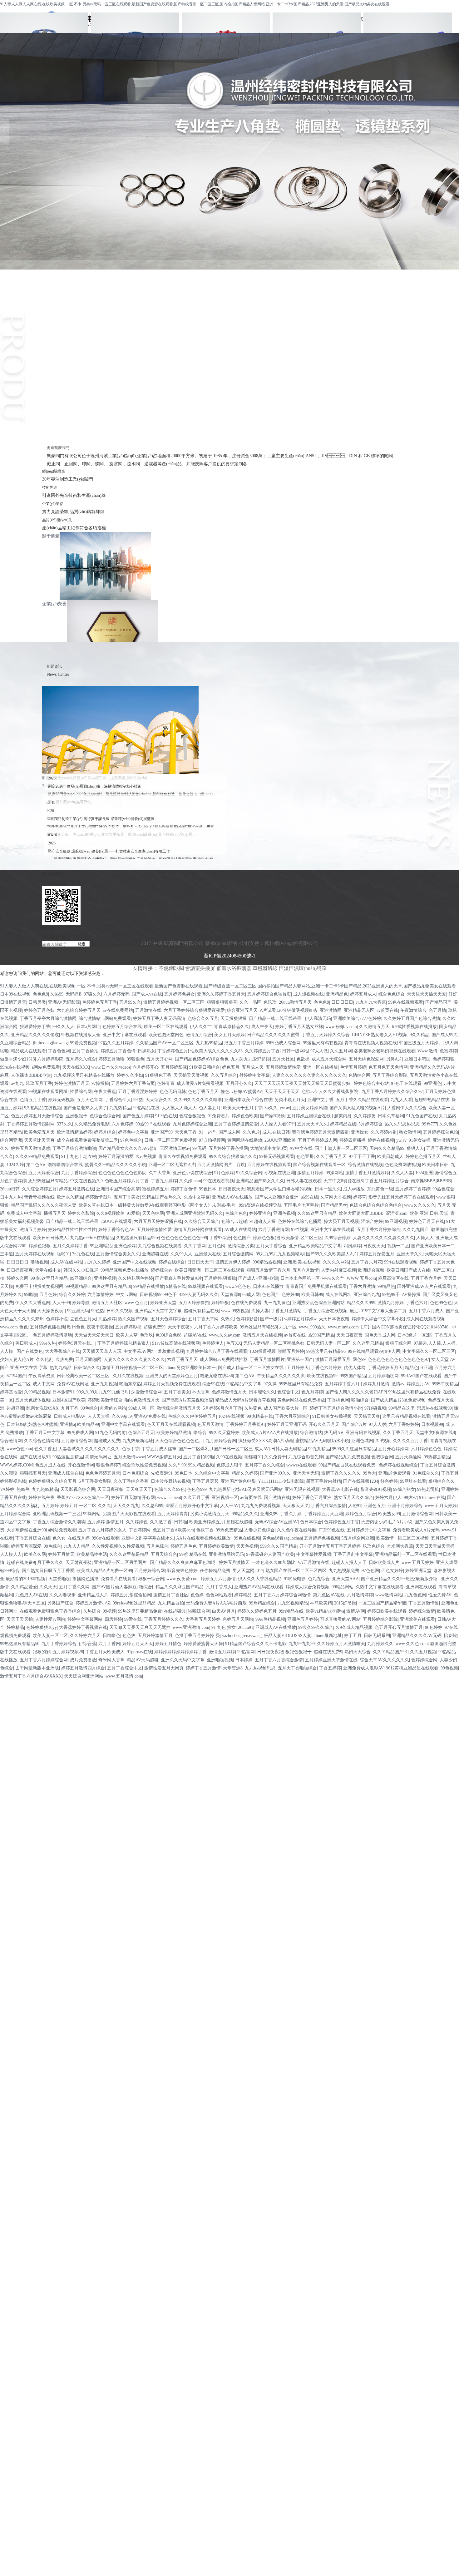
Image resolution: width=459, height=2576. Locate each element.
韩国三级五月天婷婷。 (421, 1043)
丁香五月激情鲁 (424, 1603)
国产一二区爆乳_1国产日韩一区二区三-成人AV (224, 1449)
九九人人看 (401, 1100)
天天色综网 (153, 1213)
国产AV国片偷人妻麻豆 (114, 1587)
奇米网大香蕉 (400, 1546)
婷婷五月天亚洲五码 (287, 1424)
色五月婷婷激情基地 (52, 1335)
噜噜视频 (39, 1262)
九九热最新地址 (138, 1441)
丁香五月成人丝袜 (159, 1449)
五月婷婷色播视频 (47, 1327)
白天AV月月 (224, 1611)
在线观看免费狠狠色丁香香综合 (50, 1611)
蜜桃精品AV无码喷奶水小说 (322, 1441)
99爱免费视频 (83, 1043)
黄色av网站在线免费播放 (301, 1400)
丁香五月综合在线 (33, 1538)
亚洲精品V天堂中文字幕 (158, 1311)
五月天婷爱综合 (44, 1173)
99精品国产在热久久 (162, 1197)
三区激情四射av (175, 1148)
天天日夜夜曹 (349, 1335)
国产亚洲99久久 (275, 1473)
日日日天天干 (200, 1262)
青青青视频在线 (39, 1197)
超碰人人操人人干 (349, 1562)
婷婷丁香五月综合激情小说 (336, 1408)
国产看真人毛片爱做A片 (179, 1278)
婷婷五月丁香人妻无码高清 (159, 1019)
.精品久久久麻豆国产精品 (179, 1587)
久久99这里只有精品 (317, 1213)
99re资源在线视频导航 (260, 1205)
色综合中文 (288, 1392)
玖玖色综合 (374, 1546)
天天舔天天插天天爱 (427, 994)
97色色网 (370, 1571)
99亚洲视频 (396, 1221)
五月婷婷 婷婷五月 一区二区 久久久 (76, 1506)
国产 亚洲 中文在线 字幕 (24, 1368)
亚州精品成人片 (93, 1595)
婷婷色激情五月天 (72, 1083)
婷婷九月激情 (376, 1384)
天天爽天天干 (139, 1489)
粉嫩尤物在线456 (217, 1376)
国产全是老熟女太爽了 (85, 1108)
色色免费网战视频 (402, 1165)
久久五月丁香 (196, 1498)
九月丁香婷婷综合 (79, 1173)
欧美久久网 (35, 1554)
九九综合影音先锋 (306, 1457)
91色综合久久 (426, 1473)
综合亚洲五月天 (242, 1010)
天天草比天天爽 (39, 1140)
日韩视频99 (151, 1295)
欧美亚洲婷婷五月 (207, 1522)
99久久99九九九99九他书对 (103, 1392)
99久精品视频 (201, 1465)
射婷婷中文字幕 (254, 1075)
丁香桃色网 (338, 1400)
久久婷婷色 (137, 1522)
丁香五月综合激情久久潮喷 (59, 1522)
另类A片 (394, 1059)
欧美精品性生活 (92, 1554)
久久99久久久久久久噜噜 (198, 1100)
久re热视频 (146, 1157)
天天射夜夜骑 (79, 1562)
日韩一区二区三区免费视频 (170, 1140)
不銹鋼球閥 (230, 325)
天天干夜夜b (180, 1327)
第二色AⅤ (36, 1165)
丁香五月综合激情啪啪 (74, 1148)
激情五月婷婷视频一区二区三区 (174, 1002)
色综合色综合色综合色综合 (376, 1205)
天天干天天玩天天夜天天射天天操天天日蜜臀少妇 (303, 1083)
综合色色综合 (392, 994)
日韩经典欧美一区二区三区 (84, 1376)
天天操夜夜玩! (51, 1311)
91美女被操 (420, 1140)
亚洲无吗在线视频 (302, 1489)
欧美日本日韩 (435, 1165)
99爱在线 (133, 1619)
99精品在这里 (402, 1408)
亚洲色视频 (284, 1213)
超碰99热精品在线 (432, 1100)
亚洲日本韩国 (417, 1059)
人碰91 (355, 1506)
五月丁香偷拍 (85, 1051)
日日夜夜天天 (232, 1189)
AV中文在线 (301, 1148)
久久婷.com (190, 1181)
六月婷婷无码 (116, 994)
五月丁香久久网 (74, 1587)
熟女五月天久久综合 (353, 1498)
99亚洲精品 (101, 1246)
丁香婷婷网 (140, 1530)
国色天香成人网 (380, 1335)
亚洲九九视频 (104, 1384)
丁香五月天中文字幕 (45, 1433)
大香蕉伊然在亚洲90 (26, 1530)
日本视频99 (432, 1424)
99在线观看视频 (219, 1181)
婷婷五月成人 (363, 994)
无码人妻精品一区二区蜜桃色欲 (274, 1343)
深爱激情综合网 (146, 1392)
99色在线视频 (247, 1538)
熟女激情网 (410, 1132)
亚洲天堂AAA (345, 1579)
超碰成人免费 (107, 1441)
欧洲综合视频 (371, 1270)
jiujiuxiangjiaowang (50, 1043)
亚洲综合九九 (367, 1295)
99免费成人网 (80, 1433)
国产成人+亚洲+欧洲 (258, 1278)
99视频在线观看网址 (48, 1092)
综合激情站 (90, 1019)
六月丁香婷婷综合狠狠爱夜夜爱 (194, 1010)
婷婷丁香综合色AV (116, 1230)
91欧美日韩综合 (205, 1067)
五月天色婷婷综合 (168, 1319)
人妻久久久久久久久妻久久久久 (383, 1238)
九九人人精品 (76, 1546)
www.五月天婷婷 (441, 1506)
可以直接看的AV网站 (340, 1619)
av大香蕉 (201, 1392)
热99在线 (309, 1197)
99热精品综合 (262, 1603)
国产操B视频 (272, 1116)
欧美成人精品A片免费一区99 (104, 1571)
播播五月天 (55, 1213)
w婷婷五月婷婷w (300, 1319)
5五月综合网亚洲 (358, 1538)
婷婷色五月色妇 (39, 1010)
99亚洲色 (432, 1083)
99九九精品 (319, 1449)
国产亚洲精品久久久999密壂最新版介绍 (400, 1579)
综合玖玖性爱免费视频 (144, 1465)
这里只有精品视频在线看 (406, 1416)
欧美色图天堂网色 (166, 1035)
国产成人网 (230, 1132)
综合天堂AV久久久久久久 (384, 1660)
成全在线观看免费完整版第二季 (87, 1140)
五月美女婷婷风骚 (310, 1108)
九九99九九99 (302, 1644)
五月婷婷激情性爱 (283, 1067)
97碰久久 (92, 994)
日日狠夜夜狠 (270, 1652)
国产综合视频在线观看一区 (319, 1165)
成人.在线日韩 (276, 1132)
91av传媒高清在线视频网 (176, 1343)
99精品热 (386, 1286)
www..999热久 (312, 1327)
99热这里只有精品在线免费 (414, 1392)
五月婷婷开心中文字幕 (369, 1530)
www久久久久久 (420, 1205)
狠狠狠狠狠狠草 (222, 1002)
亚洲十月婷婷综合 (405, 1506)
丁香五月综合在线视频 (326, 1311)
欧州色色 (76, 1327)
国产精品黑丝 (334, 1205)
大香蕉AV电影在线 (340, 1489)
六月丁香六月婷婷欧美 (216, 1327)
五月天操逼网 (408, 1457)
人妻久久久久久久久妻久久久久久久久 (309, 1075)
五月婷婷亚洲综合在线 (309, 1116)
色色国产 (242, 1238)
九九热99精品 (209, 1043)
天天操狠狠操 (234, 1019)
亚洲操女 (360, 1132)
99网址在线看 (413, 1481)
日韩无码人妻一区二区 (328, 1343)
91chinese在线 (432, 1498)
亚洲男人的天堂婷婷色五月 (172, 1376)
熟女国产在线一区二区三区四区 (296, 1571)
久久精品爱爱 (24, 1587)
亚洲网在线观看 (421, 1587)
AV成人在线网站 (240, 1230)
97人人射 (378, 1424)
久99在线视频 (229, 1457)
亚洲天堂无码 (306, 1473)
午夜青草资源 (42, 1376)
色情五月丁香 (33, 1100)
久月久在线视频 (128, 1376)
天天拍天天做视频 (191, 1075)
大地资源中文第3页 (269, 1148)
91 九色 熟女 (224, 1627)
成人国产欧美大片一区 (286, 1408)
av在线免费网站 (118, 1010)
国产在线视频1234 (361, 1481)
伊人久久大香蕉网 (33, 1303)
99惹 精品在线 (193, 1554)
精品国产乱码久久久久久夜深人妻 (44, 1205)
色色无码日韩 (173, 1092)
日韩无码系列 (377, 1636)
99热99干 (391, 1295)
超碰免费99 (155, 1327)
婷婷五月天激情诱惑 (31, 1148)
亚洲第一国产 (300, 1360)
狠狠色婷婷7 (108, 1465)
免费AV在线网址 (73, 1384)
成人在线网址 (338, 1295)
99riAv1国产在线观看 (421, 1376)
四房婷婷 (352, 1246)
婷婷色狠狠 (40, 1246)
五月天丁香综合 (271, 1246)
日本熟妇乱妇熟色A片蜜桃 (32, 1424)
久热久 (227, 1319)
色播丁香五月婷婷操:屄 (197, 1636)
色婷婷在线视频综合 (398, 1465)
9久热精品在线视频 (43, 1108)
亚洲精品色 (337, 994)
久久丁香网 (195, 1246)
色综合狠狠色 (192, 1116)
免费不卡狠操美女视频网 (39, 1286)
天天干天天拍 (20, 1619)
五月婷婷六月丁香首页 (133, 1083)
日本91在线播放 (268, 1286)
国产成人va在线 (147, 994)
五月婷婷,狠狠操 (220, 1278)
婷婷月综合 (105, 1132)
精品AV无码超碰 (143, 1660)
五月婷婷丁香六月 (343, 1384)
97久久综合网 (249, 1173)
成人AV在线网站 (66, 1262)
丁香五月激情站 (286, 1311)
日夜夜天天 (374, 1246)
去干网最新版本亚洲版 (37, 1668)
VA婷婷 (7, 1489)
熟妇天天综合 (358, 1652)
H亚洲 (426, 1368)
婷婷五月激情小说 (93, 1603)
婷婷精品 (243, 1595)
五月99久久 (130, 1002)
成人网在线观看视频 (426, 1319)
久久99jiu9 (122, 1416)
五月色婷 (48, 1295)
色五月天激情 (210, 1424)
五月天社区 (283, 1059)
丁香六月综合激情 (328, 1506)
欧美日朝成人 (390, 1157)
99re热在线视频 (15, 1067)
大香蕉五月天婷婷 (203, 1619)
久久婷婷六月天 (85, 1636)
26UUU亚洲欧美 (280, 1140)
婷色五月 (231, 1067)
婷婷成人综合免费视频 (308, 1587)
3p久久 (271, 1108)
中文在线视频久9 (86, 1181)
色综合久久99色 (170, 1489)
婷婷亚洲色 (260, 1213)
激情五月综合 (199, 1035)
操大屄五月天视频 (341, 1221)
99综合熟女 (404, 1489)
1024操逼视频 (263, 1351)
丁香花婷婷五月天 (385, 1368)
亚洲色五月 (374, 1506)
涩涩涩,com (397, 1213)
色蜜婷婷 (448, 1051)
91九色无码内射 (111, 1433)
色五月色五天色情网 (388, 1067)
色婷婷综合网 (424, 1660)
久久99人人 (181, 1254)
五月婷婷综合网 (15, 1514)
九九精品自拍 (171, 1603)
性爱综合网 (81, 1092)
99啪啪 (31, 1295)
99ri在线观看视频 (401, 1262)
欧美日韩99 (312, 1295)
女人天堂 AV (443, 1360)
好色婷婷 (389, 1481)
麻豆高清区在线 (393, 1278)
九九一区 (288, 1327)
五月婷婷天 (298, 1368)
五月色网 (217, 1246)
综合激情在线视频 (365, 1165)
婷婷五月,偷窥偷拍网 (131, 1595)
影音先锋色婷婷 (182, 1571)
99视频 (109, 1611)
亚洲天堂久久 (410, 1254)
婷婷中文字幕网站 (85, 1619)
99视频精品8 (78, 1286)
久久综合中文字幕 (212, 1473)
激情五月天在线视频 (262, 1335)
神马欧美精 (321, 1603)
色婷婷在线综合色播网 (300, 1221)
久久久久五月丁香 (410, 1441)
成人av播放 (354, 1189)
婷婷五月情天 (61, 1554)
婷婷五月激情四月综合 (83, 1668)
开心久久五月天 (324, 1424)
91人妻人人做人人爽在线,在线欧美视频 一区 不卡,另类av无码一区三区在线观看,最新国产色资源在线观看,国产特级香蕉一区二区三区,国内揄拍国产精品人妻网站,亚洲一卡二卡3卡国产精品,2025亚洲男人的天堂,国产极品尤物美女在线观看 (195, 4)
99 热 (138, 1100)
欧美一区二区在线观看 (166, 1027)
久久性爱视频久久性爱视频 (118, 1546)
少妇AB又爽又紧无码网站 (258, 1489)
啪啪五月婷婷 (291, 1351)
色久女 (59, 1538)
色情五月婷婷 (353, 1067)
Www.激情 (427, 1051)
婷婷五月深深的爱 (116, 1157)
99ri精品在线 (291, 1611)
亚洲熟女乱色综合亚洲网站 (318, 1303)
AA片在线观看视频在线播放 (204, 1538)
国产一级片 (271, 1319)
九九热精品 (120, 1108)
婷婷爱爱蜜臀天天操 (203, 1644)
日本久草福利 (391, 1116)
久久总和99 (152, 1506)
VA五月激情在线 (313, 1562)
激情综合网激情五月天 (179, 1408)
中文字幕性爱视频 (314, 1554)
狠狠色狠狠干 (299, 1652)
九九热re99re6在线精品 (92, 1238)
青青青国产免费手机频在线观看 (316, 1286)
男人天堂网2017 (248, 1571)
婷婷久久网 (17, 1278)
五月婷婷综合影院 (380, 1619)
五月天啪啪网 (88, 1360)
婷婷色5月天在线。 (77, 1343)
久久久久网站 (336, 1262)
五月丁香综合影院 (390, 1075)
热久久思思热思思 (402, 1124)
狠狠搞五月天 (33, 1473)
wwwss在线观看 (301, 1465)
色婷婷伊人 (213, 1343)
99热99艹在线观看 (153, 1124)
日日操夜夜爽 (20, 1270)
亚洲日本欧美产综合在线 (248, 1100)
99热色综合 (443, 1189)
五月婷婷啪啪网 (383, 1376)
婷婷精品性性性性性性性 (72, 1230)
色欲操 (303, 1059)
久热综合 (92, 1611)
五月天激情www (129, 1457)
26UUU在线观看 (116, 1221)
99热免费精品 (229, 1530)
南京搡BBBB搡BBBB (431, 1181)
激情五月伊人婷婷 (233, 1262)
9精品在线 (176, 1286)
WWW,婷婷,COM (16, 1465)
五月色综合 (157, 1546)
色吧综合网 (382, 1457)
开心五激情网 (81, 1465)
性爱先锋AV (440, 1595)
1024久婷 (15, 1165)
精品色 (412, 1368)
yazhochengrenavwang (242, 1636)
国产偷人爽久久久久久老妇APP (356, 1392)
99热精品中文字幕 (244, 1384)
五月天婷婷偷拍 (194, 1303)
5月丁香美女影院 (95, 1481)
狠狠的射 (42, 1652)
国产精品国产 (438, 1002)
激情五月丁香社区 (171, 1595)
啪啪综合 (360, 1400)
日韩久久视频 (120, 1311)
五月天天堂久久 (313, 1124)
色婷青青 (166, 1083)
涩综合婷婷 (372, 1221)
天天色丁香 (186, 1132)
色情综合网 (359, 1075)
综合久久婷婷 (72, 1295)
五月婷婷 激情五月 (106, 1522)
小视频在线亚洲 (280, 1173)
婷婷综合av (162, 1270)
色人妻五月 (210, 1108)
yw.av (285, 1108)
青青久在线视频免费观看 (183, 1157)
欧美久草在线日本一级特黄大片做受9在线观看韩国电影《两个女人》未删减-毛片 (158, 1205)
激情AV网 (356, 1611)
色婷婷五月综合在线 (122, 1027)
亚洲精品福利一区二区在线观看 (406, 1554)
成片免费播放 (83, 1660)
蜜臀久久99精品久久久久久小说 (116, 1165)
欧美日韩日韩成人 (50, 1238)
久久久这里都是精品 (129, 1554)
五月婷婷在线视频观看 (269, 1165)
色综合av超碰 (234, 1221)
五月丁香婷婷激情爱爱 (236, 1124)
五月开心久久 (239, 1083)
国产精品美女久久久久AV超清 (128, 1148)
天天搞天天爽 (367, 1416)
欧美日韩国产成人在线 (408, 1270)
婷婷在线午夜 (42, 1498)
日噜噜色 (111, 1636)
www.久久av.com (225, 1335)
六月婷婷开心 (146, 1067)
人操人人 (425, 1238)
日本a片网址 (88, 1027)
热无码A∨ (334, 1433)
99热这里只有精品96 (326, 1351)
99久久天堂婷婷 (224, 1433)
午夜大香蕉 (105, 1092)
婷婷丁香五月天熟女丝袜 (299, 1027)
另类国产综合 (60, 1603)
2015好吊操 (345, 1603)
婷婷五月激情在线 (76, 1189)
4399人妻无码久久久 (199, 1295)
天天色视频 (247, 1546)
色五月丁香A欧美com (173, 1530)
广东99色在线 (332, 1530)
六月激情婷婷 (101, 1295)
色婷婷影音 (247, 1319)
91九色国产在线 (422, 1116)
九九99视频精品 (293, 1603)
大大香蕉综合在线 (62, 1351)
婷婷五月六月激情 (218, 1579)
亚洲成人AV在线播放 (232, 1197)
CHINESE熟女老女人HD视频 (380, 1035)
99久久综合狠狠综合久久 (233, 1157)
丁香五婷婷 (330, 1668)
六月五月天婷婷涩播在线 (158, 1221)
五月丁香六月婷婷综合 (378, 1230)
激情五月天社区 (107, 1303)
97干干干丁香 (362, 1157)
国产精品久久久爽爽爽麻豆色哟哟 (183, 1562)
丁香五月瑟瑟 (205, 1481)
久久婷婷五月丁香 (262, 1051)
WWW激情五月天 (164, 1457)
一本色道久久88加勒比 (274, 1562)
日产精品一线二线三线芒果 (276, 1019)
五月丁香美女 (127, 1197)
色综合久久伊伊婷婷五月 (192, 1416)
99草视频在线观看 (205, 1286)
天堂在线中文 (48, 1270)
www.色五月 (136, 1303)
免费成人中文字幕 (24, 1213)
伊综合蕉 (87, 1644)
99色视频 (449, 1668)
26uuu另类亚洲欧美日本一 (191, 1368)
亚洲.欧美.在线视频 (302, 1262)
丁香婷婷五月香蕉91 (245, 1424)
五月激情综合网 (76, 1441)
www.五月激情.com (124, 1676)
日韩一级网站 (295, 1051)
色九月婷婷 (312, 1392)
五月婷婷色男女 (180, 994)
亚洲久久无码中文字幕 (183, 1660)
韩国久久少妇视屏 (81, 1270)
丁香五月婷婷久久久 (164, 1619)
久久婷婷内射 (384, 1132)
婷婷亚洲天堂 (163, 1303)
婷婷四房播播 (353, 1140)
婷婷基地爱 (11, 1392)
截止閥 (230, 341)
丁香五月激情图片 (267, 1360)
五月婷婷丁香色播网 (228, 1148)
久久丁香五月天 (331, 1157)
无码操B (74, 994)
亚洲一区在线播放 (320, 1067)
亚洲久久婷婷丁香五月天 (221, 994)
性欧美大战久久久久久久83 (216, 1051)
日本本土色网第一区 (300, 1278)
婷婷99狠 (220, 1303)
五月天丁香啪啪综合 (297, 1668)
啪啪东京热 (130, 1384)
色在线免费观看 (246, 1303)
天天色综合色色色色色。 (179, 1441)
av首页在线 (387, 1010)
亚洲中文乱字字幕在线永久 (148, 1538)
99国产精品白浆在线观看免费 (348, 1465)
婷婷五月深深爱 (26, 1546)
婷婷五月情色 (168, 1644)
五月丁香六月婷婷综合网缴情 (282, 1595)
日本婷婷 (244, 1660)
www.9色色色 (238, 1286)
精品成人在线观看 (28, 1051)
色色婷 (197, 1595)
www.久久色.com (412, 1644)
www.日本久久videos (111, 1067)
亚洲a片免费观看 (394, 1473)
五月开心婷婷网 (393, 1449)
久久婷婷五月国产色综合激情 (412, 1019)
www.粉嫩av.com (341, 1027)
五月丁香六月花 (367, 1262)
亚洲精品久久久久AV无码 (417, 1636)
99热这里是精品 (68, 1457)
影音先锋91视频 (376, 1489)
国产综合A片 (354, 1424)
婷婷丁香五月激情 (203, 1668)
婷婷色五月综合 (361, 1514)
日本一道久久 (328, 1189)
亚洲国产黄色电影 (238, 1481)
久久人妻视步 (62, 1595)
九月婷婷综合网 (221, 1441)
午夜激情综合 (413, 1010)
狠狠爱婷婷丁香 (35, 1027)
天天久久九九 (126, 1506)
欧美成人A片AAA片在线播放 (270, 1433)
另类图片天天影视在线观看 (129, 1514)
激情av (398, 1384)
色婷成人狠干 (230, 1465)
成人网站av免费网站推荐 (224, 1360)
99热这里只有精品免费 (301, 1384)
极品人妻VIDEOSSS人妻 (288, 1636)
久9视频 (383, 1441)
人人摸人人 (11, 1554)
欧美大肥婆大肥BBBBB (361, 1213)
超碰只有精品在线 (201, 1311)
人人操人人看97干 (278, 1124)
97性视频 (300, 1230)
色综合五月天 (141, 1433)
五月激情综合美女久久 (118, 1254)
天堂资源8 (230, 1295)
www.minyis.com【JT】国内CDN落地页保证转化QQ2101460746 (389, 1327)
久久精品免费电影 (92, 1124)
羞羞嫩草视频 (171, 1351)
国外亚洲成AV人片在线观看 (424, 1286)
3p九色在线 (83, 1254)
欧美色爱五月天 (39, 1132)
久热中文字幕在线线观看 (380, 1587)
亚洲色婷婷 (125, 1246)
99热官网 (246, 1652)
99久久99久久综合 (316, 1627)
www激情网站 (389, 1595)
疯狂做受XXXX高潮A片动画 (266, 1441)
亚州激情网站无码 (226, 1554)
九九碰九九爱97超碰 (250, 1059)
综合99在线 (213, 1384)
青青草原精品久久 (231, 1027)
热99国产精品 (321, 1335)
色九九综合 (319, 1579)
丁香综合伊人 (118, 1100)
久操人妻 (260, 1311)
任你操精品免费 (215, 1571)
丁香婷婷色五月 (173, 1051)
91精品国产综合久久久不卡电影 (256, 1644)
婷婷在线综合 (172, 1262)
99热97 (410, 1498)
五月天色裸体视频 (33, 1400)
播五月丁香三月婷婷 (244, 1043)
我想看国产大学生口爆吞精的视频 (280, 1189)
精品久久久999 (361, 1303)
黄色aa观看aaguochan (282, 1538)
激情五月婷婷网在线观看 (198, 1230)
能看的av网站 (113, 1408)
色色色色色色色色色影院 (122, 1173)
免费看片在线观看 (118, 1579)
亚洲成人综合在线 (66, 1473)
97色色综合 (131, 1140)
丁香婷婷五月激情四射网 (31, 1124)
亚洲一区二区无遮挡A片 (172, 1165)
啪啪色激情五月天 (142, 1400)
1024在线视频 (231, 1416)
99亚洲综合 (81, 1278)
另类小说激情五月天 (210, 1514)
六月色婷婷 (122, 1124)
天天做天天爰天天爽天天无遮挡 (140, 1627)
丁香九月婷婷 (164, 1181)
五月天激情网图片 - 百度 (221, 1165)
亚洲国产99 (162, 1132)
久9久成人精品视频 (354, 1627)
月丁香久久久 (50, 1562)
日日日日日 (342, 1002)
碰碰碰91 (253, 1457)
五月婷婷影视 (174, 1067)
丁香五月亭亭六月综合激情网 (48, 1019)
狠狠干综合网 (398, 1343)
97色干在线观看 (406, 1083)
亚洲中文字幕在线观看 (125, 1035)
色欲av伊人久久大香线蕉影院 (331, 1092)
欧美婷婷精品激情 (174, 1433)
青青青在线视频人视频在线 (371, 1043)
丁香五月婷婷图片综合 (387, 1181)
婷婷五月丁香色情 (118, 1051)
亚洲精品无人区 (359, 1010)
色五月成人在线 (50, 1465)
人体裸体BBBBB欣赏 (31, 1075)
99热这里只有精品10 (111, 1286)
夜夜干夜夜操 (100, 1327)
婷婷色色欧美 (245, 1116)
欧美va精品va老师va (325, 1611)
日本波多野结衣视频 (170, 1481)
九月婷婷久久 (380, 1644)
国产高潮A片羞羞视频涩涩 (187, 1400)
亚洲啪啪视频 (220, 1660)
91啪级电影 (295, 1579)
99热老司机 (428, 1489)
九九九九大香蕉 (371, 1002)
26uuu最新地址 (328, 1636)
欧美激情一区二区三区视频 (402, 1538)
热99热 (23, 1489)
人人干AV (230, 1506)
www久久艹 (333, 1278)
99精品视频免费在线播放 (125, 1270)
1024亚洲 (424, 1173)
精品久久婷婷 (245, 1473)
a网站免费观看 (117, 1019)
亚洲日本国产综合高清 (118, 1189)
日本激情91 (63, 1392)
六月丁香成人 (219, 1587)
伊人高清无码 (318, 1019)
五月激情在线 (148, 1010)
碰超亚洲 (15, 1408)
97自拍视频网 (212, 1140)
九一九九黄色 (277, 1303)
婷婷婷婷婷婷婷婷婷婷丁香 (180, 1652)
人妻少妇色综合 (259, 1530)
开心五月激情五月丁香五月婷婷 (330, 1546)
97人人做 (319, 1051)
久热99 (57, 994)
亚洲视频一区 (225, 1498)
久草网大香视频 (336, 1197)
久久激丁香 (161, 1522)
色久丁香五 (45, 1449)
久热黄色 (253, 1408)
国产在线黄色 (30, 1351)
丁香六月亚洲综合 (293, 1416)
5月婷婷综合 (370, 1124)
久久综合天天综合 (202, 1221)
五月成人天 (253, 1067)
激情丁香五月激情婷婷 (367, 1173)
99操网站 (334, 1173)
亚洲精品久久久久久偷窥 (35, 1035)
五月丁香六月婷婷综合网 (44, 1660)
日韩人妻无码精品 (289, 1449)
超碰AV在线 (195, 1335)
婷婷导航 (81, 1303)
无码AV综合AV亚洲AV (276, 1522)
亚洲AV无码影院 (64, 1002)
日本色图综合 (136, 1473)
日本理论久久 (262, 1392)
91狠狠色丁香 (158, 1075)
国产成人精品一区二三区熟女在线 (251, 1368)
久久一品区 (250, 1002)
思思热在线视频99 (434, 1408)
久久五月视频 (423, 1652)
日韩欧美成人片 (384, 1562)
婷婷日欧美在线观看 (387, 1611)
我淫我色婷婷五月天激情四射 (320, 1132)
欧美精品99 (88, 1424)
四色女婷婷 (392, 1571)
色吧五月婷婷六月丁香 (127, 1181)
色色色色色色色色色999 (184, 1238)
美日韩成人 (26, 1343)
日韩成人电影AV (70, 1416)
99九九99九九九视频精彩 (280, 1254)
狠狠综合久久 (442, 1481)
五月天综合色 (164, 1554)
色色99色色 (441, 1303)
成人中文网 (44, 1384)
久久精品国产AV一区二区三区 (165, 1043)
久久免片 (251, 1132)
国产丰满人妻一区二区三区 (341, 1148)
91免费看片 (219, 1116)
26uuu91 (246, 1627)
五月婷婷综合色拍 (441, 1132)
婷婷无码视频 (61, 1100)
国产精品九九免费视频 (347, 1457)
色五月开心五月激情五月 (399, 1627)
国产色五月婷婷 (138, 1116)
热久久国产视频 (133, 1319)
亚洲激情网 (331, 1010)
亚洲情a (67, 1424)
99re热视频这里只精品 (134, 1603)
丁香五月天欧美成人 (105, 1652)
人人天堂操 (99, 1416)
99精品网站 (343, 1587)
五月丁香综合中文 (125, 1668)
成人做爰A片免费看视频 (200, 1083)
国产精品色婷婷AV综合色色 (202, 1059)
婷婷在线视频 (381, 1140)
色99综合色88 (168, 1335)
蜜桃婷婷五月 (155, 1189)
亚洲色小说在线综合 (192, 1173)
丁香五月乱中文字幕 (353, 1554)
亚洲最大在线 (208, 1254)
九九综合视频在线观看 (160, 1246)
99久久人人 (63, 1027)
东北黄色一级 (380, 1189)
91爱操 (133, 1213)
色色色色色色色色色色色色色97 (398, 1360)
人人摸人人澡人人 (179, 1108)
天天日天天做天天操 (435, 1546)
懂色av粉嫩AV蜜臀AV (242, 1092)
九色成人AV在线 (31, 1595)
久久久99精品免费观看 (37, 1157)
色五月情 (437, 1010)
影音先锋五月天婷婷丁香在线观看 (401, 1197)
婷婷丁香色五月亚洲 (312, 1498)
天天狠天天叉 (296, 1506)
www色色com (19, 1449)
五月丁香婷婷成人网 (318, 1140)
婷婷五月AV (418, 1384)
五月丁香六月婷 (426, 1278)
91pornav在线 (139, 1652)
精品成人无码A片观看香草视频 (245, 1400)
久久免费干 (275, 1457)
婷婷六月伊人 (388, 1498)
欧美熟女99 (389, 1514)
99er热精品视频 (270, 1619)
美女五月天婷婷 (230, 1035)
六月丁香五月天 (182, 1360)
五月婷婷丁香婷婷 (413, 1189)
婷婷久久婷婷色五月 (257, 1611)
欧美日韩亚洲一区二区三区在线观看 (210, 1270)
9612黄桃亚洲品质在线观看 (412, 1668)
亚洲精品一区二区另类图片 (121, 1562)
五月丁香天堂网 (203, 1319)
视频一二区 (398, 1246)
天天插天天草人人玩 (102, 1351)
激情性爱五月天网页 (164, 1668)
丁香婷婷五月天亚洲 (323, 1514)
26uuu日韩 (10, 1189)
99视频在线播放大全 (81, 1035)
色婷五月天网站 (238, 1619)
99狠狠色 (136, 1059)
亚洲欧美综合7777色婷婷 (357, 1019)
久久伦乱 (45, 1360)
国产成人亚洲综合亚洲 (277, 1197)
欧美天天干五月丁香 (243, 1108)
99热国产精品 (353, 1376)
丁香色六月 (417, 1303)
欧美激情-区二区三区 (302, 1238)
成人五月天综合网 (329, 1059)
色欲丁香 (131, 1449)
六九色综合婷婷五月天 (79, 1010)
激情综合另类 (241, 1246)
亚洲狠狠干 (76, 1116)
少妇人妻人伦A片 (17, 1360)
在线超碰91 (175, 1611)
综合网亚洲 (11, 1140)
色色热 (129, 1636)
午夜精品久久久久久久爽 (281, 1376)
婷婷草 (360, 1197)
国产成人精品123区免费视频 (398, 1400)
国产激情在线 (277, 1498)
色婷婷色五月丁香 (100, 1002)
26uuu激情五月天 (295, 1002)
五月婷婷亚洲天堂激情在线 (331, 1660)
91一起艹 (208, 1132)
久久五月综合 (224, 1075)
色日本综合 (311, 1522)
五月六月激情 (306, 1270)
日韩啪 (180, 1522)
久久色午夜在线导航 (297, 1530)
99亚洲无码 (78, 1311)
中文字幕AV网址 (140, 1351)
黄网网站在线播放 (245, 1140)
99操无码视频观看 (277, 1157)
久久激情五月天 (374, 1027)
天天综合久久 (159, 1100)
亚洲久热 (269, 1514)
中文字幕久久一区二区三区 (429, 1351)
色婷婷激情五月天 (229, 1392)
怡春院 (450, 1636)
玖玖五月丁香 (39, 1083)
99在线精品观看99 (365, 1351)
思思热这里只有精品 (48, 1181)
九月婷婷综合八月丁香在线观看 (217, 1351)
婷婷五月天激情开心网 (133, 1498)
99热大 (369, 1473)
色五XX (234, 1343)
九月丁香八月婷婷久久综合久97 (392, 1092)
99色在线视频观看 (406, 1002)
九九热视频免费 (344, 1571)
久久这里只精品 (368, 1343)
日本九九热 (11, 1197)
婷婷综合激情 (422, 1611)
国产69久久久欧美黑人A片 (332, 1254)
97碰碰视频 (375, 1408)
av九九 (17, 1083)
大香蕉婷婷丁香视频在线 (83, 1627)
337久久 (64, 1124)
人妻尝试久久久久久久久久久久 (89, 1449)
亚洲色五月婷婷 (303, 1619)
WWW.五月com (361, 1278)
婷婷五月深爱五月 (377, 1254)
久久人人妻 (402, 1173)
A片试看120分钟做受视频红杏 (289, 1010)
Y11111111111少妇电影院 (281, 1481)
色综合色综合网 (105, 1116)
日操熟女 (146, 1051)
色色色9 (40, 994)
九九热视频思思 (260, 1668)
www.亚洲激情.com (191, 1627)
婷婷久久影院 (81, 1213)
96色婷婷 (434, 1627)
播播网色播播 (86, 1579)
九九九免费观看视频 (261, 1506)
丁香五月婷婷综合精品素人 (124, 1343)
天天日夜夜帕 (111, 1489)
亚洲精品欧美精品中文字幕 (315, 1246)
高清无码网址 (98, 1457)
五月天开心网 (160, 1059)
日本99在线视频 (15, 994)
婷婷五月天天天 (138, 1644)
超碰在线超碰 (239, 1522)
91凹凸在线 (166, 1116)
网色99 (359, 1360)
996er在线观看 (106, 1538)
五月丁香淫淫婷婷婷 (138, 1092)
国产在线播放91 (35, 1457)
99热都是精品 (437, 1457)
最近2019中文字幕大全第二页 (378, 1311)
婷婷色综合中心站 (371, 1083)
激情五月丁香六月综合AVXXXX (31, 1676)
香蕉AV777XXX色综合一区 (83, 1498)
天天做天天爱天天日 (94, 1335)
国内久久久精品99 (387, 1148)
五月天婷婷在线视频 (35, 1254)
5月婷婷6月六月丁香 (222, 1408)
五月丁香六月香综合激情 (279, 1660)
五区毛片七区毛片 (301, 1205)
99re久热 (48, 1343)
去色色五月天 (83, 1319)
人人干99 (61, 1303)
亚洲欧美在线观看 (417, 1619)
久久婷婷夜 (365, 1116)
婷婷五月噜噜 (111, 1059)
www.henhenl (169, 1498)
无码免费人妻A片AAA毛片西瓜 (216, 1603)
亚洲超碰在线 (155, 1254)
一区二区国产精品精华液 (382, 1603)
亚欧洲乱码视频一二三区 (57, 1514)
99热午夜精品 (445, 1384)
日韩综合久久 (87, 1368)
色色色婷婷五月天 (103, 1473)
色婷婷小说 (57, 1319)
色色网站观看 (219, 1595)
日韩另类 (37, 1002)
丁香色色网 (59, 1051)
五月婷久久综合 (81, 1059)
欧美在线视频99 (322, 1376)
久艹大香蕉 (160, 1173)
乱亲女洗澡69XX (42, 1408)
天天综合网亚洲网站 (84, 1676)
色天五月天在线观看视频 (171, 1424)
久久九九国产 (416, 1230)
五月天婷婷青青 (173, 1514)
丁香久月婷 (291, 1514)
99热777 (429, 1124)
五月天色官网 (90, 1100)
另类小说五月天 (290, 1100)
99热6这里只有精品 (49, 1278)
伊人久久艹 (201, 1027)
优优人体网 (355, 1368)
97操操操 (100, 1083)
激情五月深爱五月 (333, 1360)
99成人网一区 (141, 1408)
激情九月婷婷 (391, 1303)
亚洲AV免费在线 (150, 1416)
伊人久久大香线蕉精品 (260, 1579)
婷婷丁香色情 (184, 1189)
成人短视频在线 (308, 994)
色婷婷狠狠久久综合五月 (52, 1481)
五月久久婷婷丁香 (70, 1246)
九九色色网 (415, 1595)
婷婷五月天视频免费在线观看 (172, 1384)
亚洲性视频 (105, 1278)
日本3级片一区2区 (415, 1335)
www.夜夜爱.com (183, 1579)
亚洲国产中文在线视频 (135, 1262)
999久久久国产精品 (279, 1546)
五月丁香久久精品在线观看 (362, 1100)
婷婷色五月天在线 (427, 1221)
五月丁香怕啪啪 (199, 1457)
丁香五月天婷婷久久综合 (326, 1035)
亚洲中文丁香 (320, 1100)
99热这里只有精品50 (20, 1644)
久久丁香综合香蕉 (131, 1481)
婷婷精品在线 (343, 1124)
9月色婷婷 (224, 1173)
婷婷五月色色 (184, 1546)
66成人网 (251, 1295)
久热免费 (64, 1360)
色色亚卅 (305, 1157)
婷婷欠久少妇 (130, 1075)
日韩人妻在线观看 (304, 1181)
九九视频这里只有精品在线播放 (84, 1075)
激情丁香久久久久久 (341, 1473)
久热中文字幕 (197, 1197)
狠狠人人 (415, 1148)
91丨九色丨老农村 (79, 1157)
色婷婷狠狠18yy (42, 1627)
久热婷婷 (107, 1319)
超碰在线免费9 (21, 1562)
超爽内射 (343, 1116)
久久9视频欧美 (110, 1213)
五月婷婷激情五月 (155, 1636)
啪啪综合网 (199, 1611)
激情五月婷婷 (310, 1173)
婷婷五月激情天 (234, 1562)
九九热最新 (220, 1489)
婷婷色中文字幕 (133, 1132)
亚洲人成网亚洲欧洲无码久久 (195, 1213)
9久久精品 (420, 1035)
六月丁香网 (109, 1644)
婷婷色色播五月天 (423, 1157)
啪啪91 (63, 1254)
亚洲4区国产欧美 (69, 1400)
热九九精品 (61, 1368)
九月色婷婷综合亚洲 (192, 1124)
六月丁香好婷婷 (404, 1424)
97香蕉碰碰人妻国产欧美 (270, 1554)
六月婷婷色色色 (426, 1449)
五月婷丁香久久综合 (264, 1465)
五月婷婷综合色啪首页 (269, 994)
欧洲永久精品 (70, 1197)
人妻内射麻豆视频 (338, 1270)
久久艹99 (177, 1465)
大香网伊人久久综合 (407, 1108)
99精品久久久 (245, 1514)
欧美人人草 (127, 1335)
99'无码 (199, 1148)
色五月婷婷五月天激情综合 (37, 1116)
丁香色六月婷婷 (326, 1368)
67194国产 (16, 1376)
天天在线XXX (76, 1067)
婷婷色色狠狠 (266, 1238)
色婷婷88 (290, 1295)
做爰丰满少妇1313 (17, 1059)
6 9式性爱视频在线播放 (414, 1027)
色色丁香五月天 (203, 1092)
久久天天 (48, 1587)
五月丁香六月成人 (426, 1311)
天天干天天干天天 (282, 1092)
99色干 (170, 1295)
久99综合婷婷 (338, 1238)
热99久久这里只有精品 (354, 1449)
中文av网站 (127, 1295)
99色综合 (89, 1408)
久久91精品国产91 (390, 1652)
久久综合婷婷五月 (39, 1189)
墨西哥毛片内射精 (323, 1481)
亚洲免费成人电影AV (363, 1668)
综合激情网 (11, 1441)
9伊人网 (393, 1351)
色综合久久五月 (203, 1019)
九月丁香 (70, 1408)
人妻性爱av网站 (50, 1619)
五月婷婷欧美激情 (216, 1546)
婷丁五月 (353, 1636)
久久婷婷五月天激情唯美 (341, 1644)
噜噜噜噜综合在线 (65, 1165)
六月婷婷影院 (50, 1059)
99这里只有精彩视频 (323, 1043)
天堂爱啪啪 (59, 1579)
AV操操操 (411, 1295)
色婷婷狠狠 (444, 1059)
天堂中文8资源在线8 (343, 1181)
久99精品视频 (37, 1392)
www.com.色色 (14, 1327)
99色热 (98, 1311)
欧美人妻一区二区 (50, 1636)
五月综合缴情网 (238, 1254)
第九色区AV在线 (329, 1595)
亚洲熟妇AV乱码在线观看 (259, 1587)
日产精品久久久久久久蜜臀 (273, 1035)
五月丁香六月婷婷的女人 (102, 1530)
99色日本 (208, 1189)
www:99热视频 (235, 1311)
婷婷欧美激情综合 (105, 1400)
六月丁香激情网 (274, 1230)
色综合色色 (236, 1213)
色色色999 (197, 1489)
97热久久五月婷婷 (116, 1043)
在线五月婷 (79, 1538)
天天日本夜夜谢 (334, 1319)
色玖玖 (270, 1002)
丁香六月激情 (362, 1286)
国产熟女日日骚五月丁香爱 (48, 1571)
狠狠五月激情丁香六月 (269, 1270)
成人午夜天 (262, 1027)
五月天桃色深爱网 (366, 1059)
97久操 (270, 1384)
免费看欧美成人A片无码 (416, 1530)
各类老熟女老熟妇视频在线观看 (385, 1051)
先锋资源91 (162, 1473)
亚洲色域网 (362, 1441)
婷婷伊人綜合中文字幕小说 (378, 1319)
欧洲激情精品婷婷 (74, 1132)
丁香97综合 (220, 1238)
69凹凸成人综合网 (283, 1043)
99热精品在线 (146, 1108)
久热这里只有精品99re (138, 1238)
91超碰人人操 (263, 1221)
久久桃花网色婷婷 (136, 1278)
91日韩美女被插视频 (332, 1416)
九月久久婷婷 (97, 1262)
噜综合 (200, 1433)
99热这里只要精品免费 (140, 1611)
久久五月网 (341, 1051)
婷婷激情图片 (98, 1197)
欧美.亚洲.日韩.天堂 (429, 1213)
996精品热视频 (267, 1262)
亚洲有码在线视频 (363, 1433)
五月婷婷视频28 (68, 1652)
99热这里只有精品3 (258, 1327)
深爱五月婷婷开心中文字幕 (192, 1506)
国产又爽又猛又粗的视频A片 (357, 1108)
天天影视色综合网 (78, 1489)
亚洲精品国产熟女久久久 (260, 1181)
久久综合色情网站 (42, 1441)
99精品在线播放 (149, 1286)
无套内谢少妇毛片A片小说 (387, 1522)
